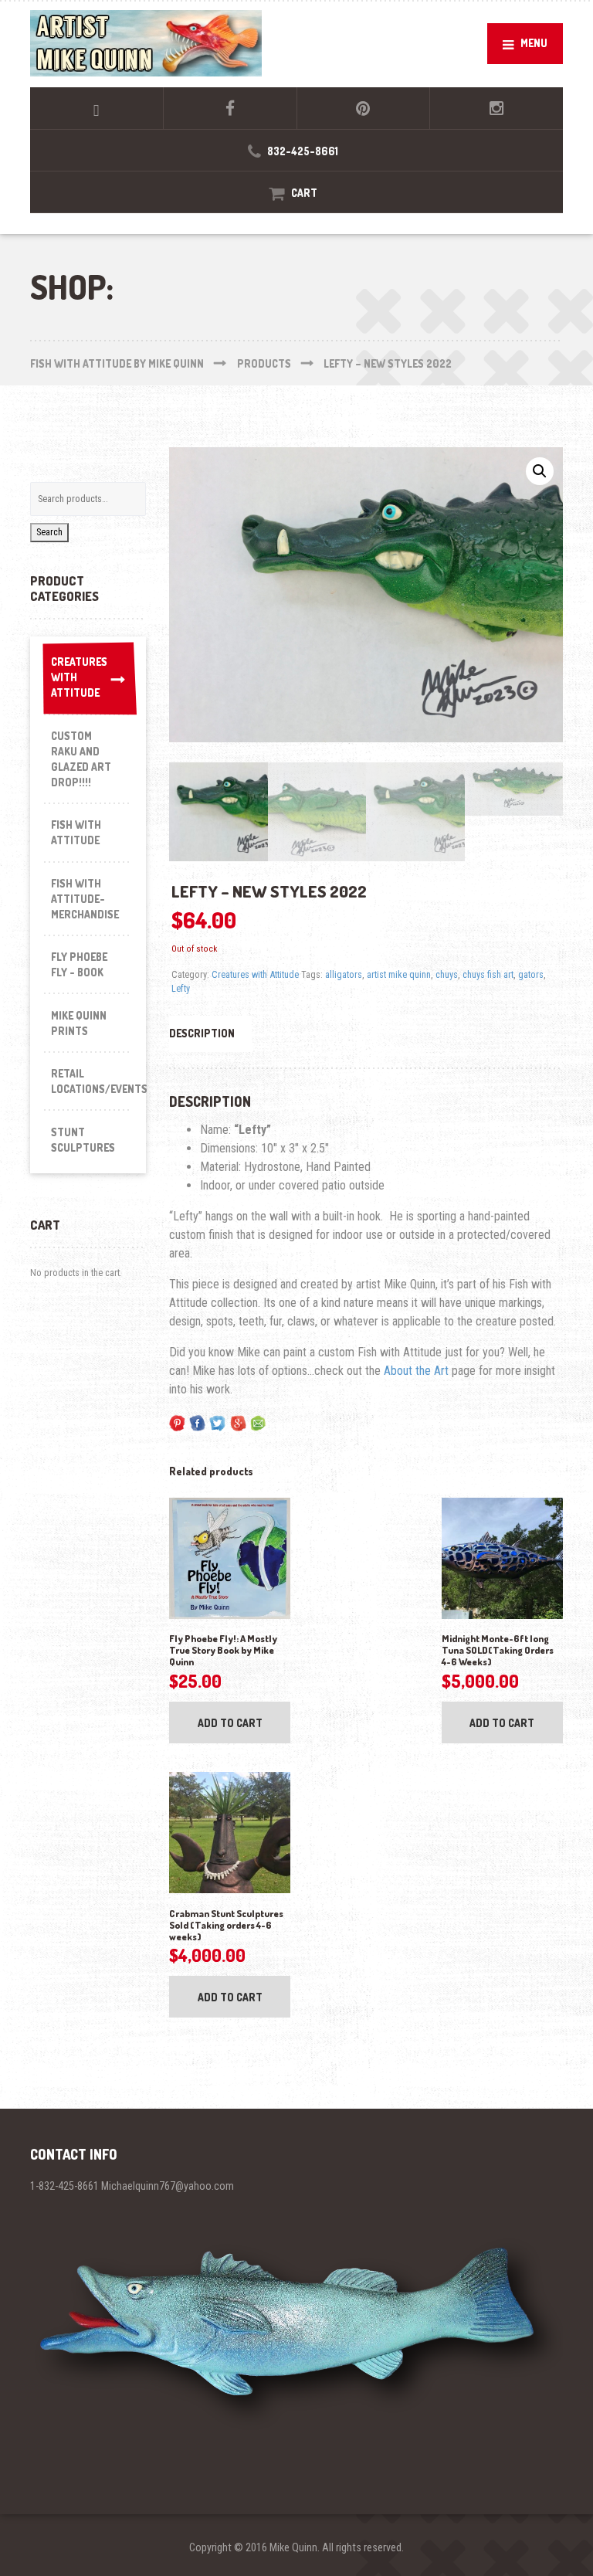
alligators (344, 974)
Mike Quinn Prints (79, 1023)
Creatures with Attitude (255, 974)
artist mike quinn (399, 974)
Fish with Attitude (76, 832)
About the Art (416, 1371)
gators (531, 974)
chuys (447, 974)
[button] (540, 471)
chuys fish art (488, 974)
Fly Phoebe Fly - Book (79, 964)
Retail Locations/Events (91, 1081)
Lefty (181, 988)
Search (49, 532)
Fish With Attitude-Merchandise (85, 899)
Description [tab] (202, 1033)
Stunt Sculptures (83, 1140)
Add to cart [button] (230, 1723)
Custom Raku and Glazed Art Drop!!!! (81, 759)
